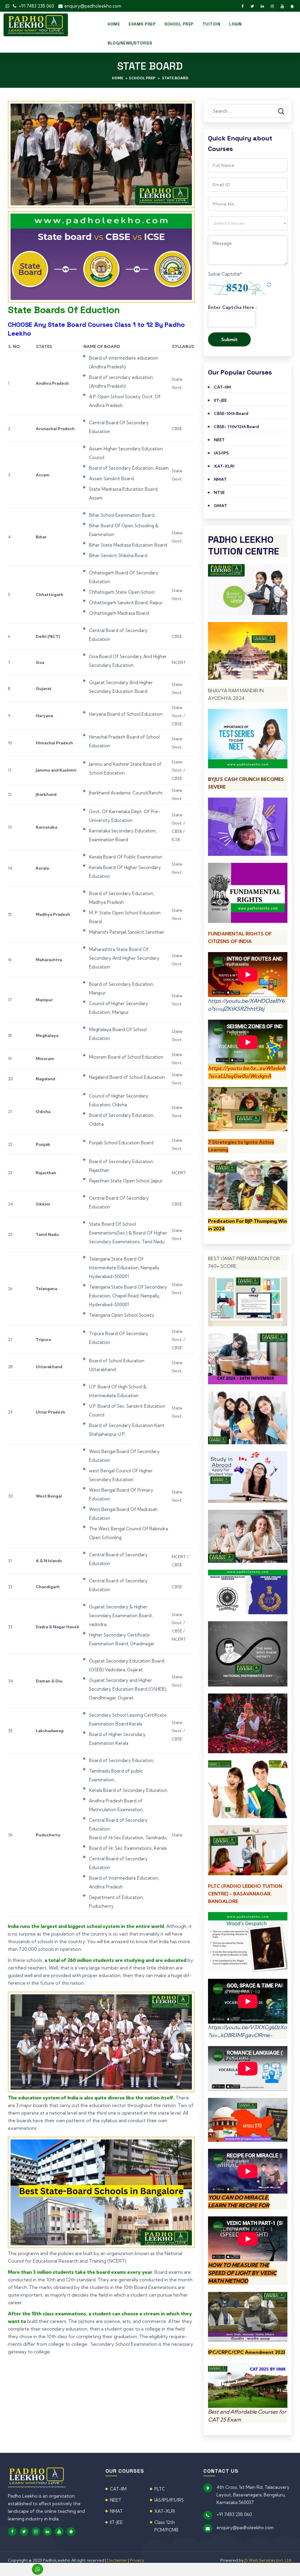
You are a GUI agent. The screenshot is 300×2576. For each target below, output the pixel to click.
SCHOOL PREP (179, 24)
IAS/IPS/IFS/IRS (169, 2500)
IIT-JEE (220, 400)
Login (236, 24)
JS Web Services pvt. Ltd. (268, 2560)
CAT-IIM (222, 387)
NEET (219, 440)
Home (114, 24)
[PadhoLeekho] (36, 24)
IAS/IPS (221, 453)
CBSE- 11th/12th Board (236, 427)
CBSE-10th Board (231, 413)
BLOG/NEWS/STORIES (130, 43)
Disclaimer (117, 2560)
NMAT (220, 479)
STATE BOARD (175, 78)
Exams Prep (142, 24)
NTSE (219, 492)
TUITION (212, 24)
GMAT (220, 506)
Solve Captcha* (225, 274)
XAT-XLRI (224, 466)
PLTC (160, 2489)
